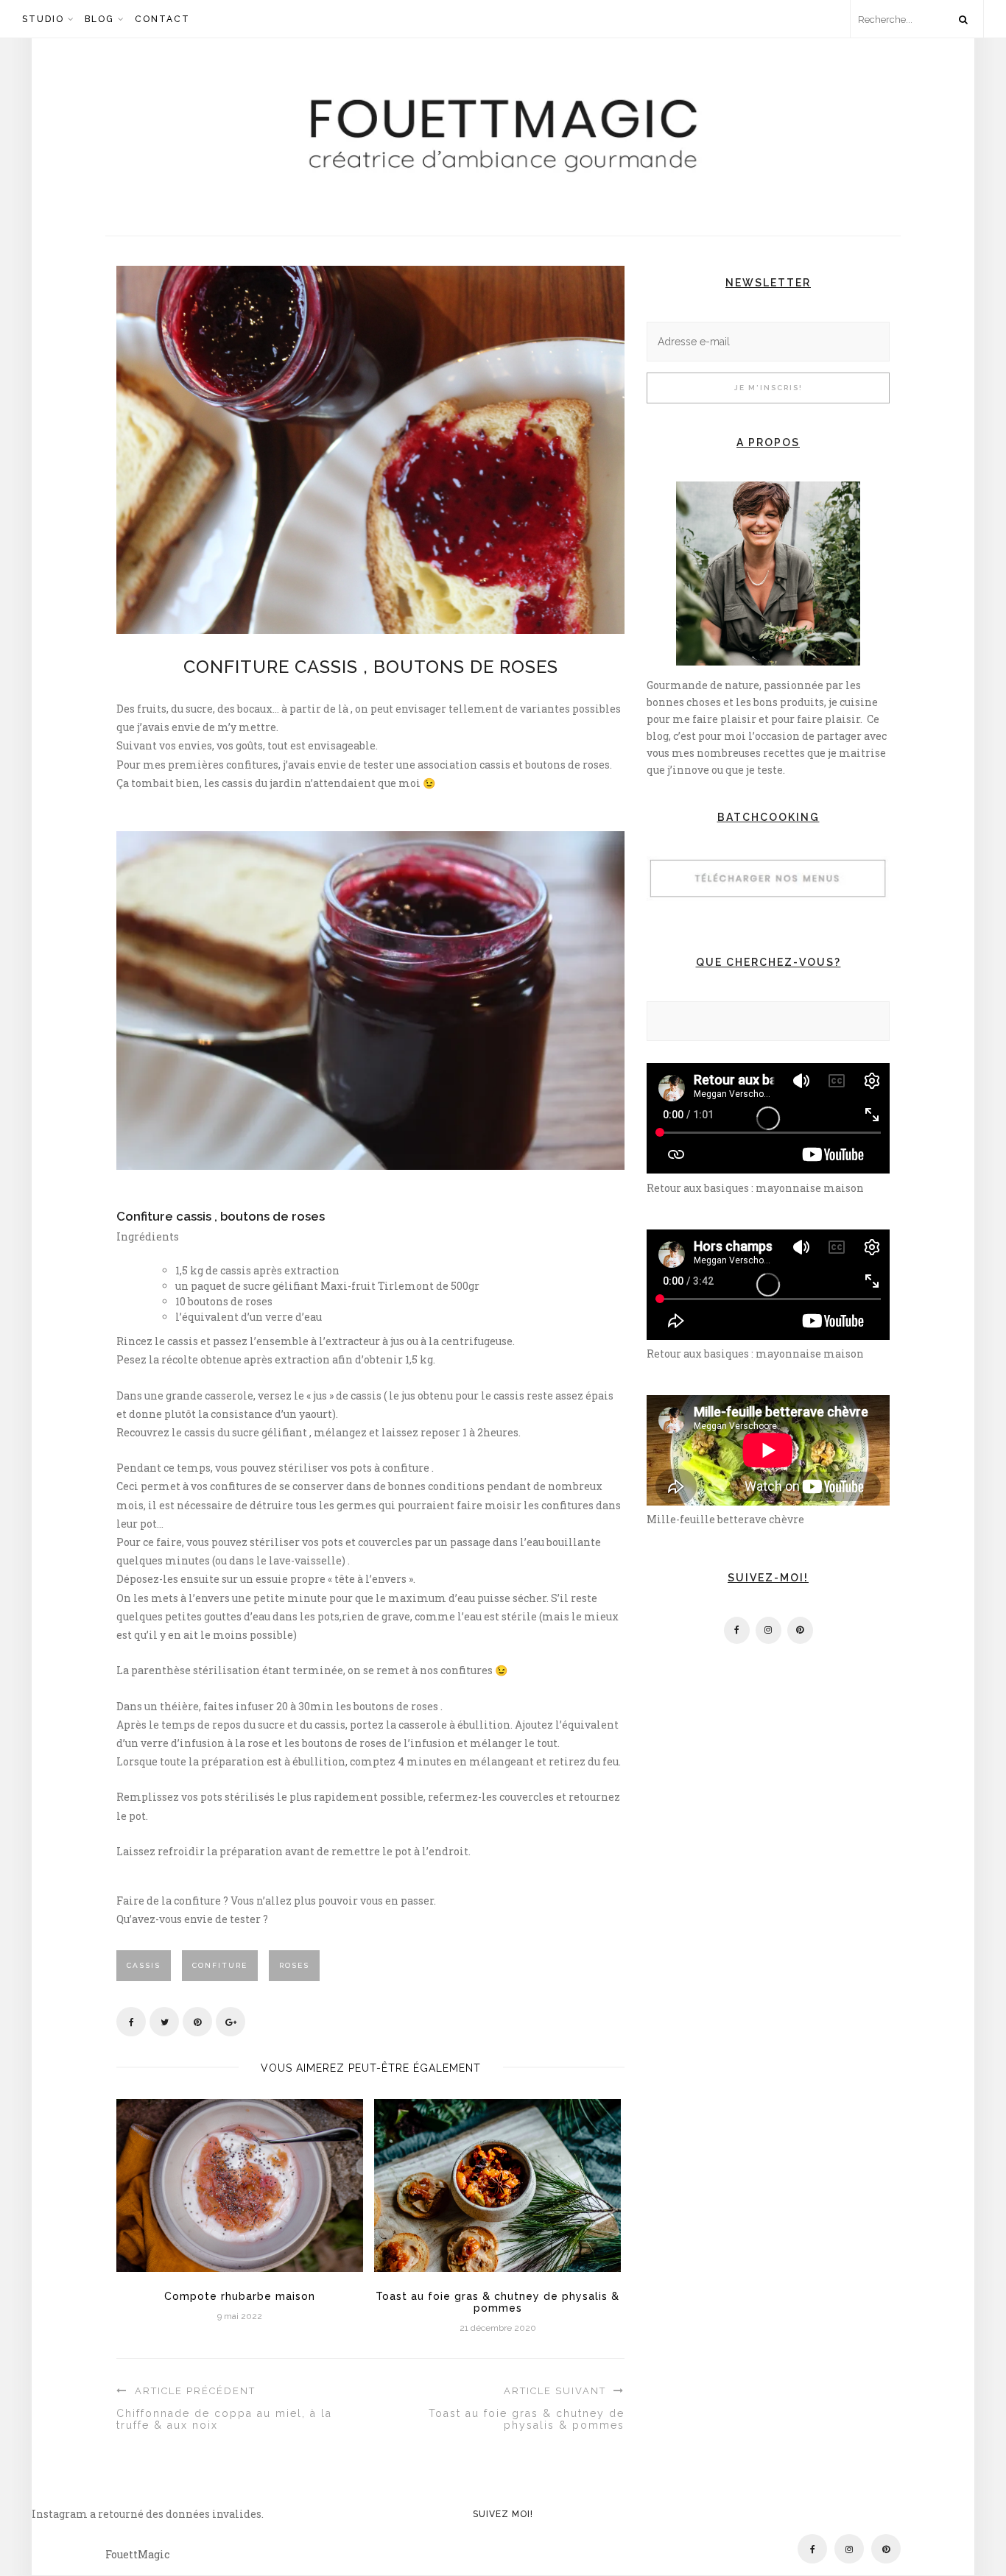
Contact (162, 19)
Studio (43, 19)
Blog (99, 19)
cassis (144, 1965)
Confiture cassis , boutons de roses (371, 667)
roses (294, 1965)
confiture (220, 1965)
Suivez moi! (503, 2513)
